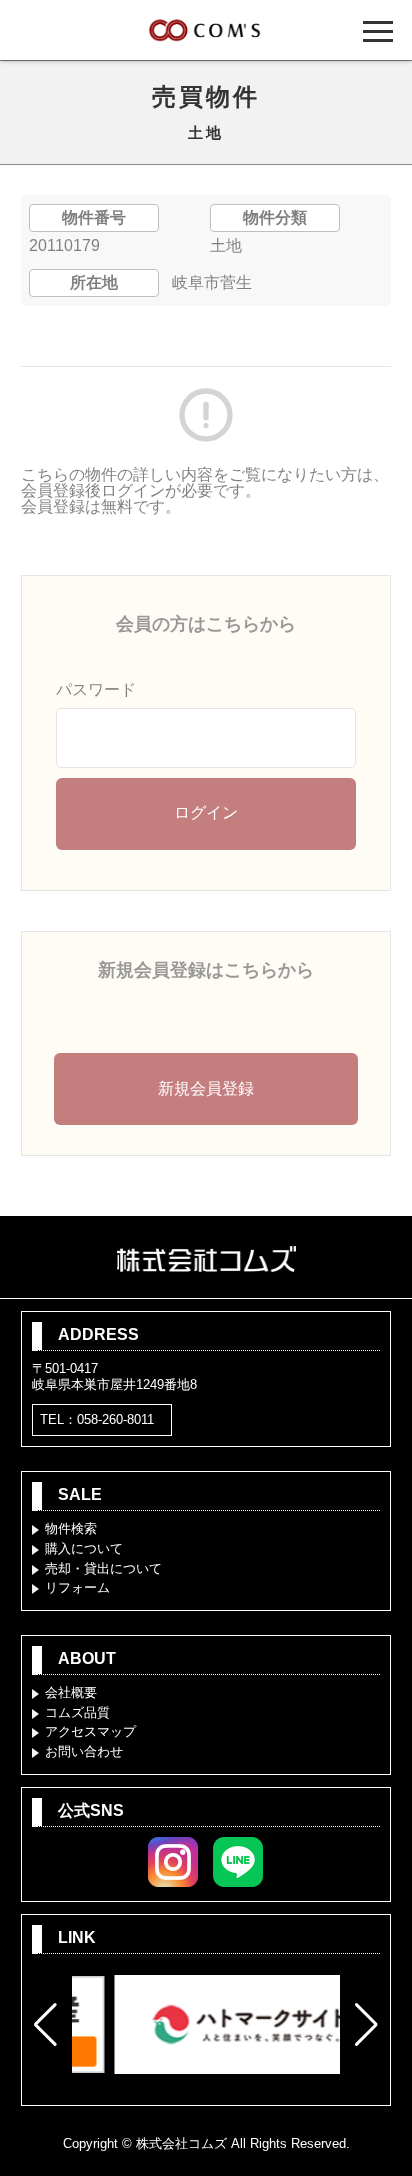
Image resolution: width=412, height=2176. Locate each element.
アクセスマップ (90, 1731)
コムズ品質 (77, 1712)
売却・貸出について (103, 1568)
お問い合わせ (84, 1751)
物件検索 (71, 1528)
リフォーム (77, 1587)
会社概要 (71, 1692)
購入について (84, 1548)
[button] (45, 2025)
